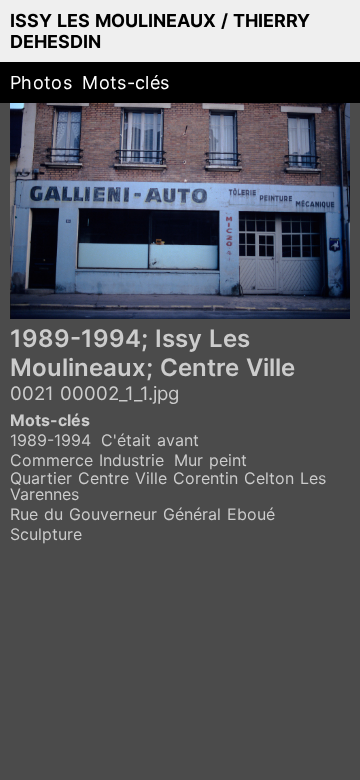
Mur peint (210, 460)
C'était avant (150, 440)
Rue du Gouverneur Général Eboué (142, 514)
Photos (41, 82)
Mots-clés (125, 82)
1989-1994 (50, 440)
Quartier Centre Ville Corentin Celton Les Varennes (168, 486)
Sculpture (46, 534)
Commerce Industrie (87, 460)
